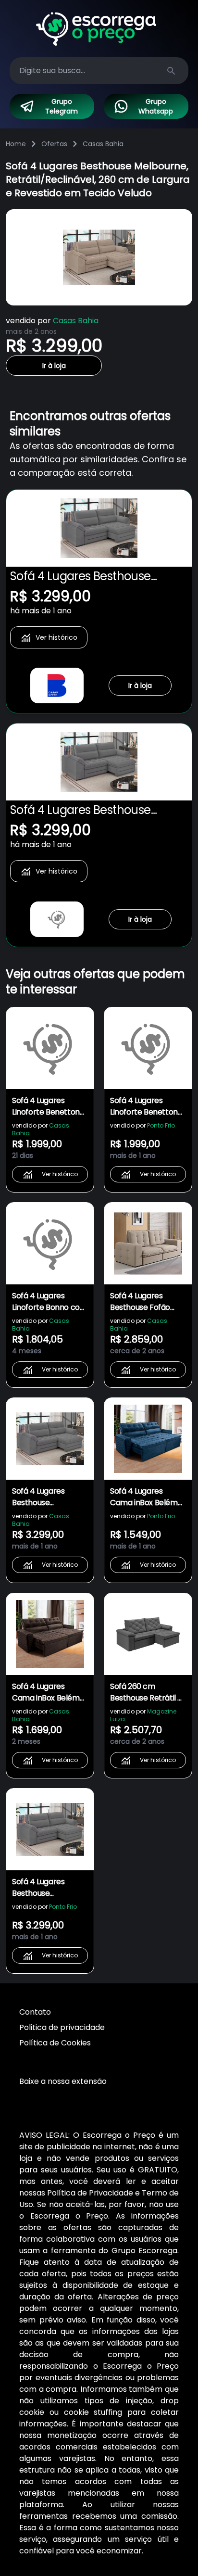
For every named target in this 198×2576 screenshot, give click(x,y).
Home (16, 144)
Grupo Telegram (62, 106)
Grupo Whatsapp (156, 106)
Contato (35, 2012)
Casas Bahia (103, 144)
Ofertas (54, 144)
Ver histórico (56, 637)
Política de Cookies (55, 2043)
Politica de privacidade (62, 2027)
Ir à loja (54, 366)
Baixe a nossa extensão (63, 2081)
